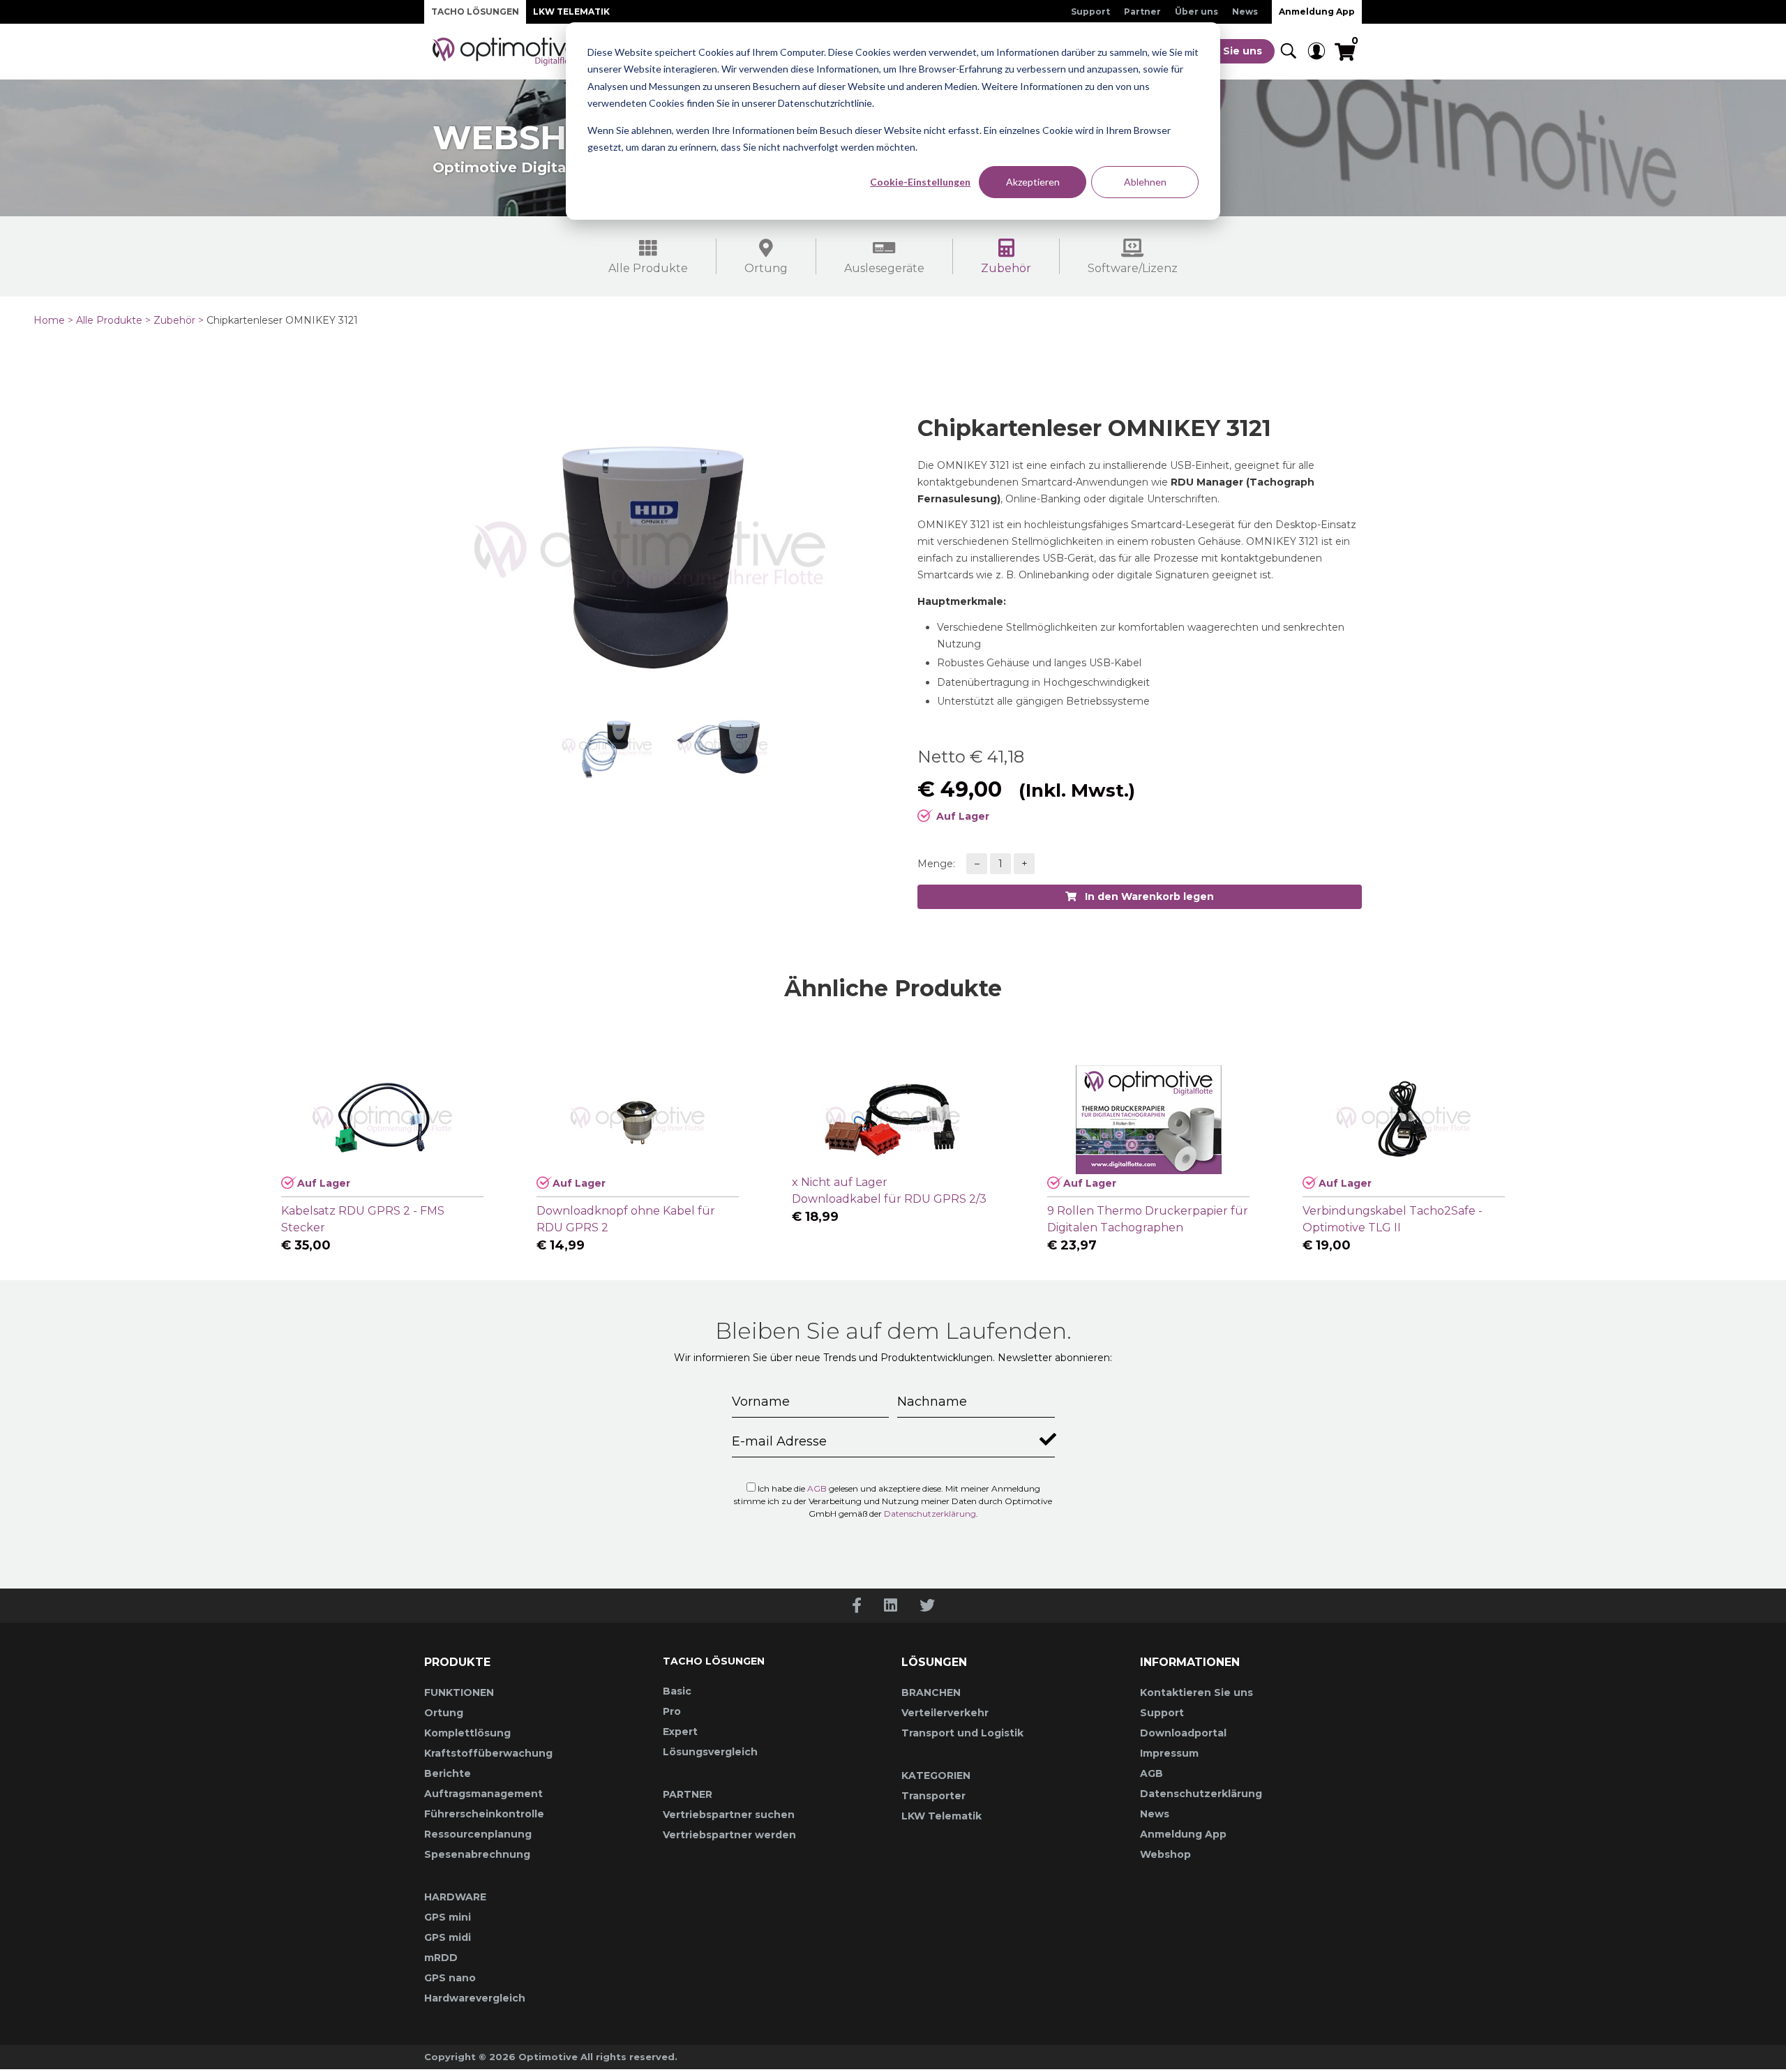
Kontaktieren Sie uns (1196, 1692)
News (1245, 12)
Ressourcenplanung (478, 1834)
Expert (680, 1732)
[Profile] (1316, 52)
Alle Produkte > (113, 320)
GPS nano (450, 1978)
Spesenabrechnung (477, 1854)
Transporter (933, 1796)
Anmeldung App (1317, 12)
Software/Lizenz (1133, 268)
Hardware (455, 1897)
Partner (1142, 12)
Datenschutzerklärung (930, 1514)
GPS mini (448, 1917)
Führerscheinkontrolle (484, 1814)
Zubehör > (179, 320)
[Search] (1289, 52)
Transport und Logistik (962, 1733)
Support (1090, 12)
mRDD (441, 1958)
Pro (672, 1711)
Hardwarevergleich (475, 1998)
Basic (677, 1691)
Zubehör (1006, 268)
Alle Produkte (648, 268)
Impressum (1169, 1753)
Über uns (1196, 12)
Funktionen (459, 1692)
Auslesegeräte (884, 268)
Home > (53, 320)
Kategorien (936, 1776)
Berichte (448, 1773)
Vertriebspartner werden (729, 1835)
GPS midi (448, 1937)
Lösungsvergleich (710, 1752)
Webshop (1165, 1854)
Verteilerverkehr (945, 1713)
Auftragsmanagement (483, 1794)
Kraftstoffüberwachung (488, 1753)
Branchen (931, 1692)
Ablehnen (1145, 182)
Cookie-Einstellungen (920, 182)
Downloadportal (1183, 1733)
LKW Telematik (571, 12)
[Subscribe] (1045, 1436)
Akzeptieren (1033, 182)
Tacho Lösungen (475, 12)
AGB (817, 1488)
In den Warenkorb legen (1145, 896)
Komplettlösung (467, 1733)
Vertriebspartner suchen (729, 1815)
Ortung (766, 268)
